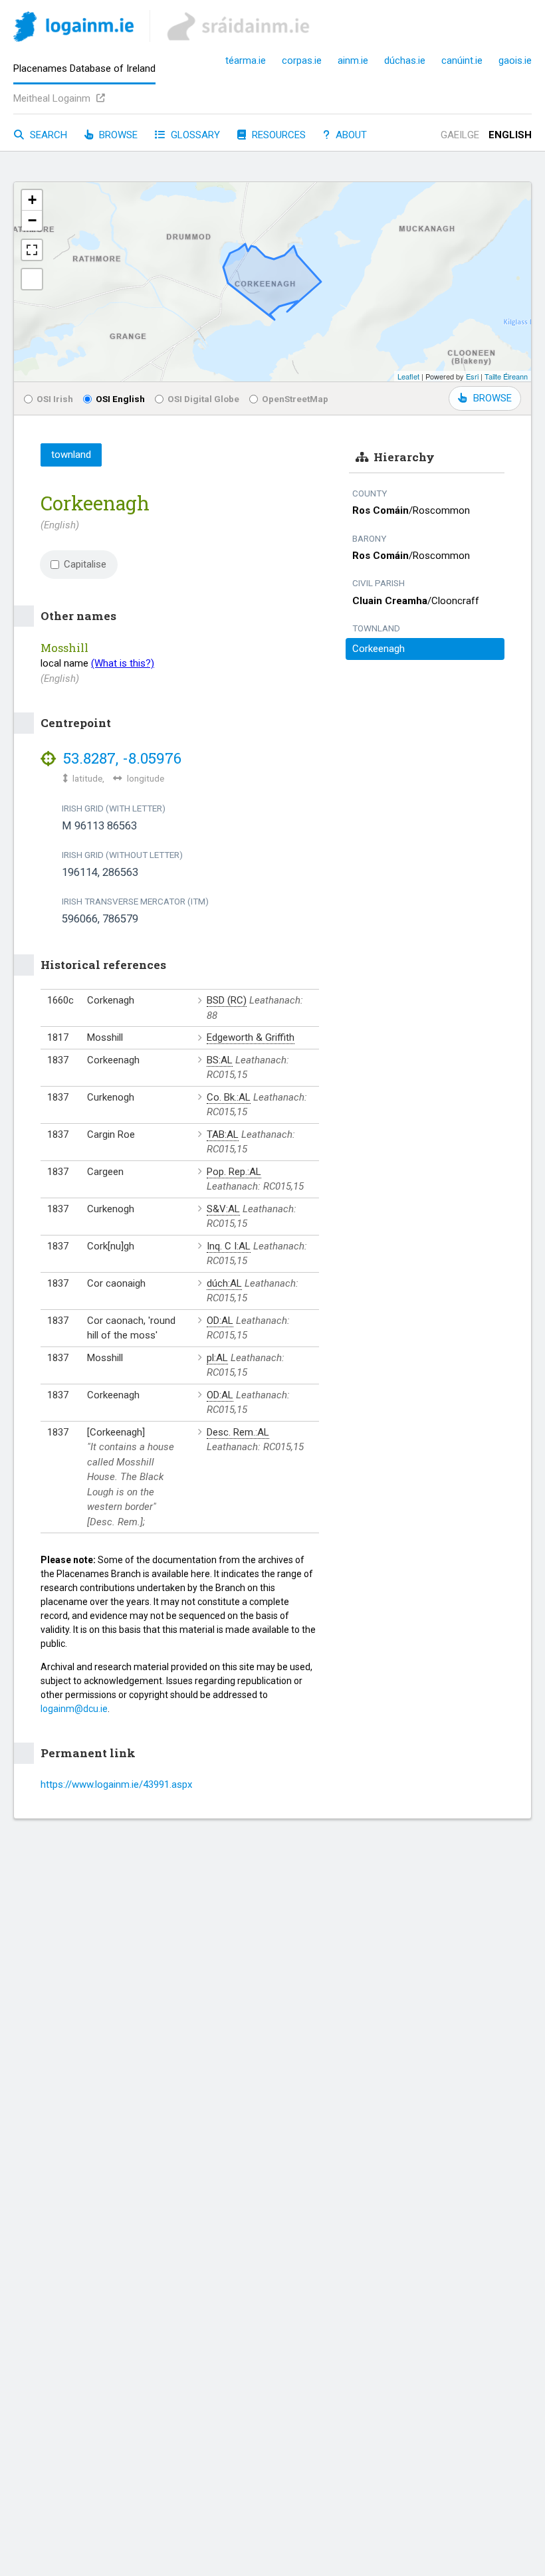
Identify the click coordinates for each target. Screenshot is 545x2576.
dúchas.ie (405, 60)
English (510, 135)
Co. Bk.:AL (229, 1097)
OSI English (120, 399)
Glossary (194, 135)
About (350, 135)
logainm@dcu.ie (74, 1709)
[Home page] (73, 29)
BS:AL (220, 1060)
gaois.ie (515, 60)
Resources (277, 135)
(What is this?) (123, 663)
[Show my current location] (32, 279)
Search (47, 135)
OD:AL (220, 1321)
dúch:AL (224, 1283)
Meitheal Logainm (53, 98)
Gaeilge (460, 135)
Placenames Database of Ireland (84, 68)
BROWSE (492, 398)
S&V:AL (223, 1209)
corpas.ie (302, 60)
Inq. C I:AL (229, 1246)
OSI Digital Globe (203, 399)
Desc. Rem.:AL (238, 1432)
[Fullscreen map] (32, 250)
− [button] (32, 220)
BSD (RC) (227, 1000)
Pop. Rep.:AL (234, 1172)
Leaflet (408, 376)
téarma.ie (246, 60)
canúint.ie (462, 60)
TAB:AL (223, 1134)
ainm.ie (353, 60)
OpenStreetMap (295, 399)
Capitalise (85, 564)
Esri (472, 376)
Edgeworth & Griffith (251, 1037)
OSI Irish (55, 399)
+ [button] (32, 200)
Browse (117, 135)
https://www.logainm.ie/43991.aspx (116, 1784)
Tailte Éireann (506, 376)
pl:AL (217, 1358)
